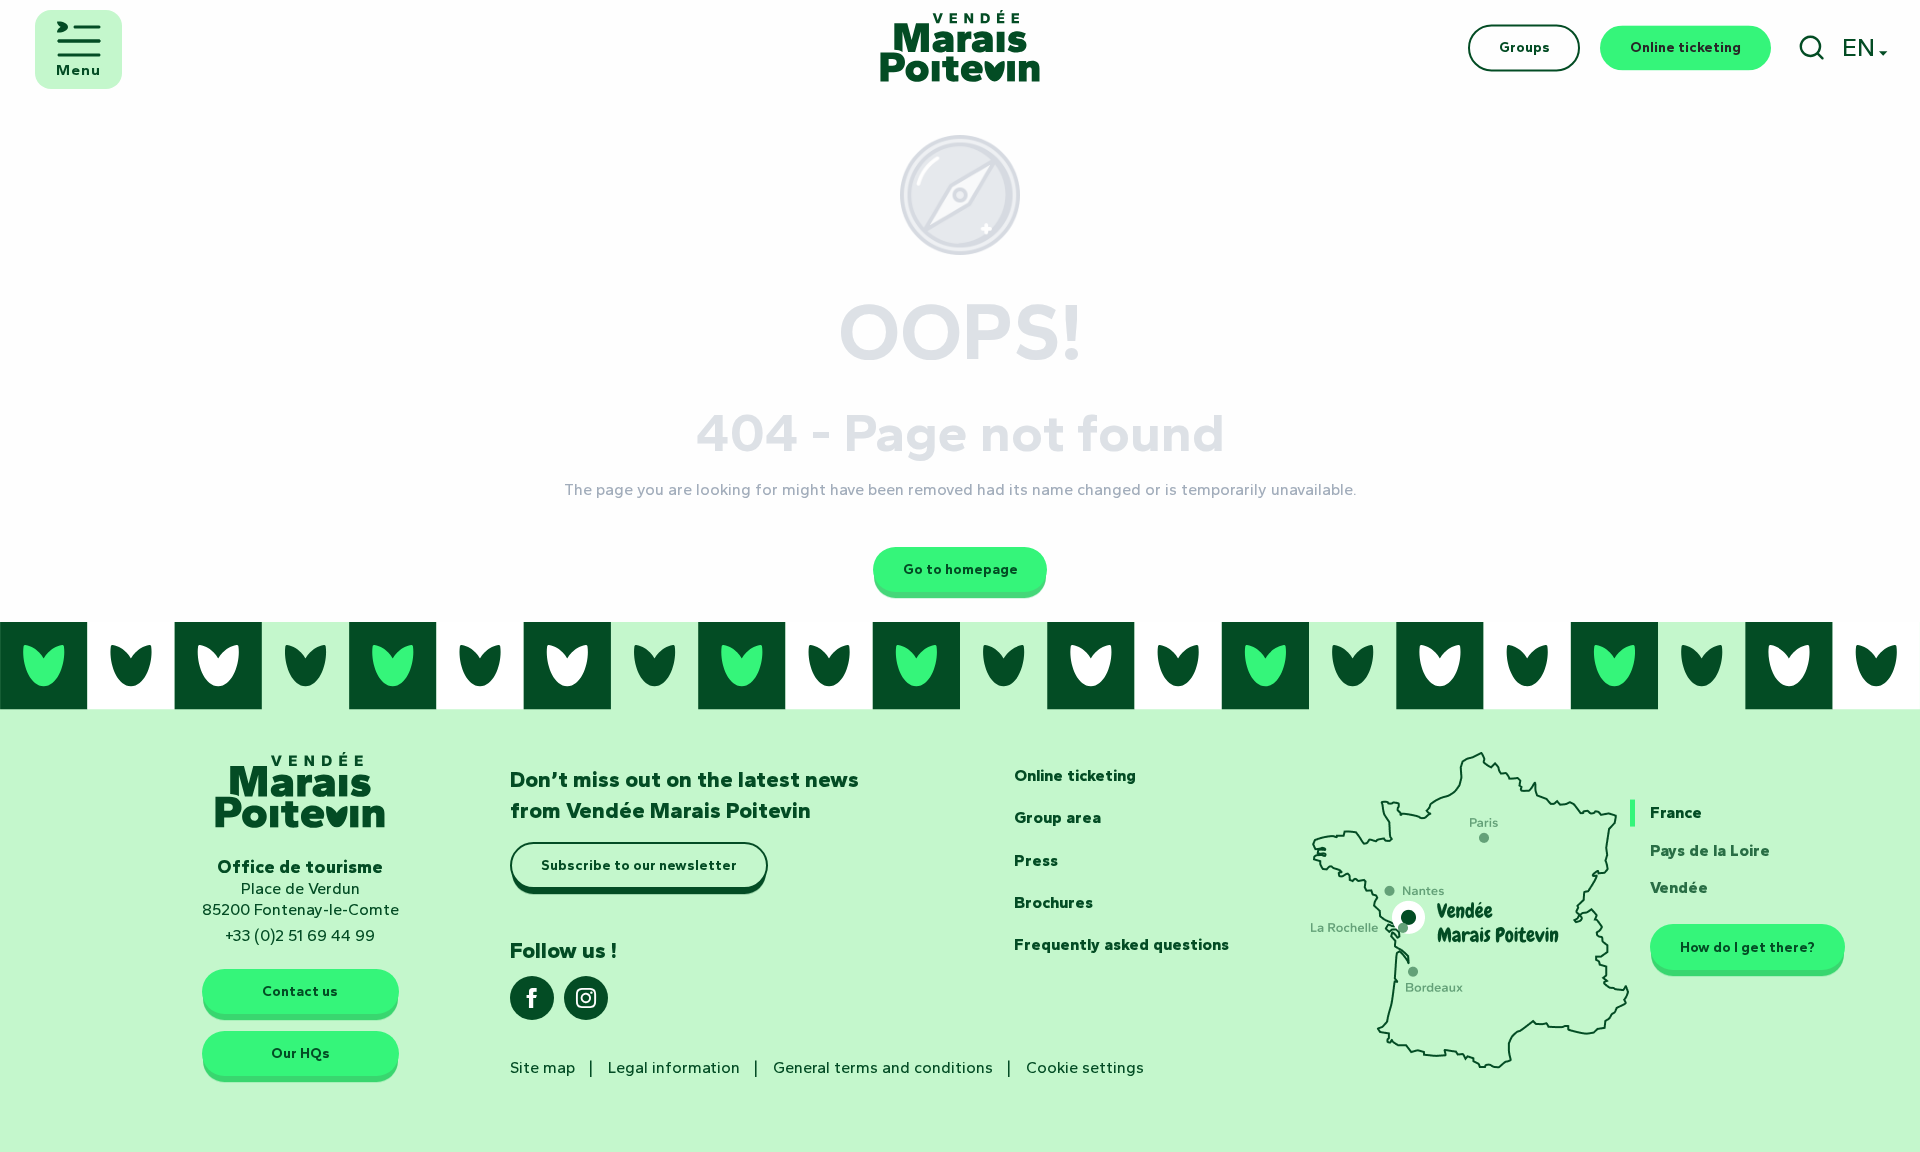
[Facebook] (532, 1004)
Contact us (300, 992)
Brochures (1053, 902)
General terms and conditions (883, 1067)
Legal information (674, 1067)
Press (1036, 860)
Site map (542, 1067)
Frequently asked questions (1121, 944)
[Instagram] (586, 1004)
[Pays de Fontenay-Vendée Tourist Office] (960, 47)
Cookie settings (1085, 1067)
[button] (1811, 47)
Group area (1057, 817)
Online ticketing (1075, 775)
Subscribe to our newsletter (639, 866)
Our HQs (300, 1053)
